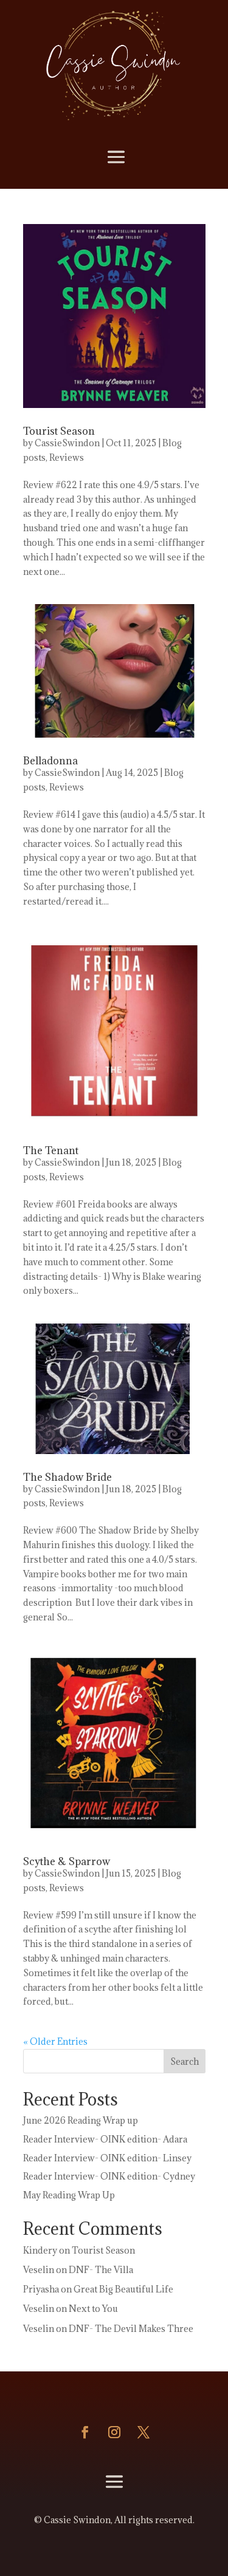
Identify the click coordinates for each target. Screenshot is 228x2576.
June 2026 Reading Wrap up (81, 2120)
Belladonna (50, 761)
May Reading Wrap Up (69, 2195)
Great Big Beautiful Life (123, 2289)
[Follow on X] (143, 2432)
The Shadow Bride (67, 1477)
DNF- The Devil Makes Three (131, 2329)
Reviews (67, 457)
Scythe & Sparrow (67, 1861)
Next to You (93, 2309)
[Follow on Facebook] (85, 2432)
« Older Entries (55, 2041)
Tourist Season (59, 431)
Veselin (39, 2270)
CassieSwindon (67, 443)
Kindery (40, 2250)
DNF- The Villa (101, 2270)
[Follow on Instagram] (114, 2432)
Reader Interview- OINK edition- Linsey (107, 2158)
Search (185, 2061)
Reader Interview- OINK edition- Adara (105, 2139)
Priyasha (41, 2289)
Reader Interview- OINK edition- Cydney (109, 2176)
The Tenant (51, 1150)
